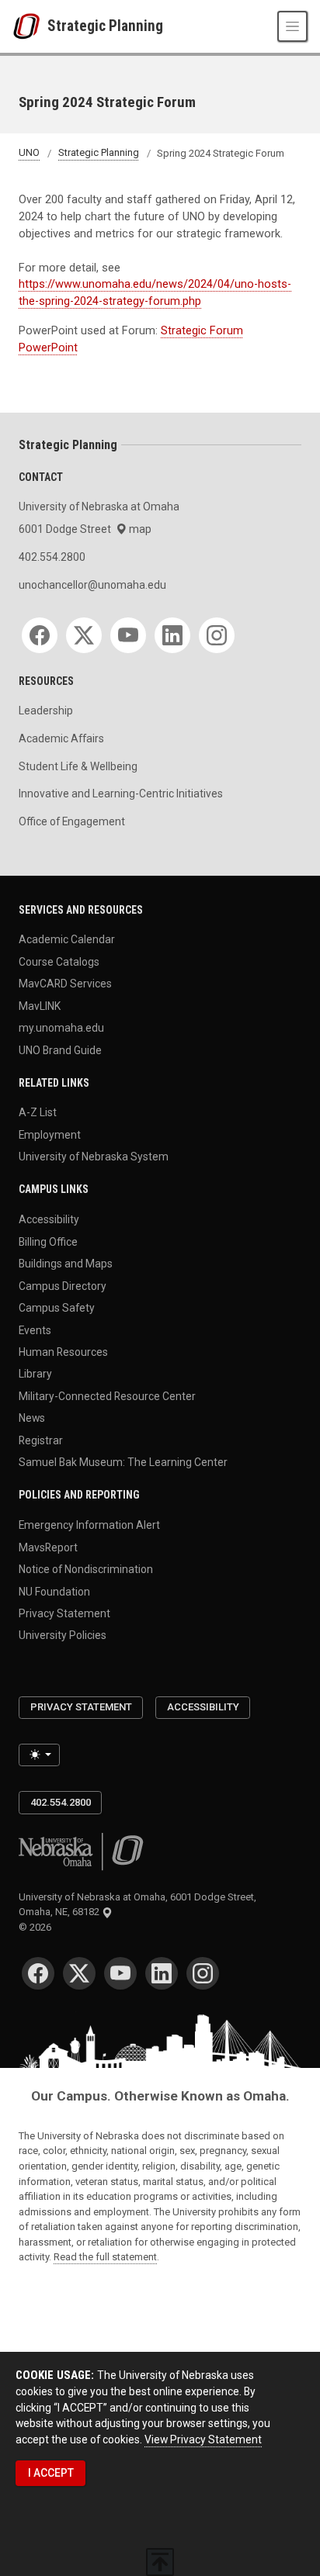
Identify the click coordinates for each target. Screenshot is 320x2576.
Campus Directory (63, 1285)
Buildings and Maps (66, 1264)
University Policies (63, 1635)
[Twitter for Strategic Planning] (84, 635)
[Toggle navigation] (292, 26)
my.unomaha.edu (61, 1028)
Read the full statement (105, 2257)
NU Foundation (54, 1591)
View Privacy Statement (203, 2439)
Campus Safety (57, 1308)
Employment (50, 1134)
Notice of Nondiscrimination (86, 1569)
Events (35, 1329)
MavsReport (48, 1547)
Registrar (41, 1440)
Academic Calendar (67, 939)
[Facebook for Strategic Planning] (40, 635)
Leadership (46, 711)
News (32, 1418)
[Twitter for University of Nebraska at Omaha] (79, 1973)
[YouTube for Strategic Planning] (128, 635)
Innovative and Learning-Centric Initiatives (121, 794)
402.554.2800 (52, 557)
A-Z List (38, 1112)
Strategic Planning (105, 26)
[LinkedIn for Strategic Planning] (172, 635)
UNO (29, 153)
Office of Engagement (72, 821)
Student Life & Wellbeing (78, 766)
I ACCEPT (51, 2473)
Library (35, 1374)
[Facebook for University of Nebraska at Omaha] (38, 1973)
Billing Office (48, 1241)
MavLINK (40, 1005)
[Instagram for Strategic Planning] (217, 635)
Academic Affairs (61, 738)
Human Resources (63, 1352)
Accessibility (49, 1219)
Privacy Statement (64, 1613)
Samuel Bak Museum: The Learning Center (123, 1462)
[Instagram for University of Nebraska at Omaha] (203, 1973)
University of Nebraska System (94, 1157)
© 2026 (37, 1927)
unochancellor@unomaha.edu (92, 585)
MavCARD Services (65, 984)
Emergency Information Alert (89, 1525)
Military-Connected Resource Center (107, 1395)
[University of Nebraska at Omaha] (30, 26)
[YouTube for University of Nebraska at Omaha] (120, 1973)
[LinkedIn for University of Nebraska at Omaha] (162, 1973)
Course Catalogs (59, 961)
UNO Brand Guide (60, 1049)
